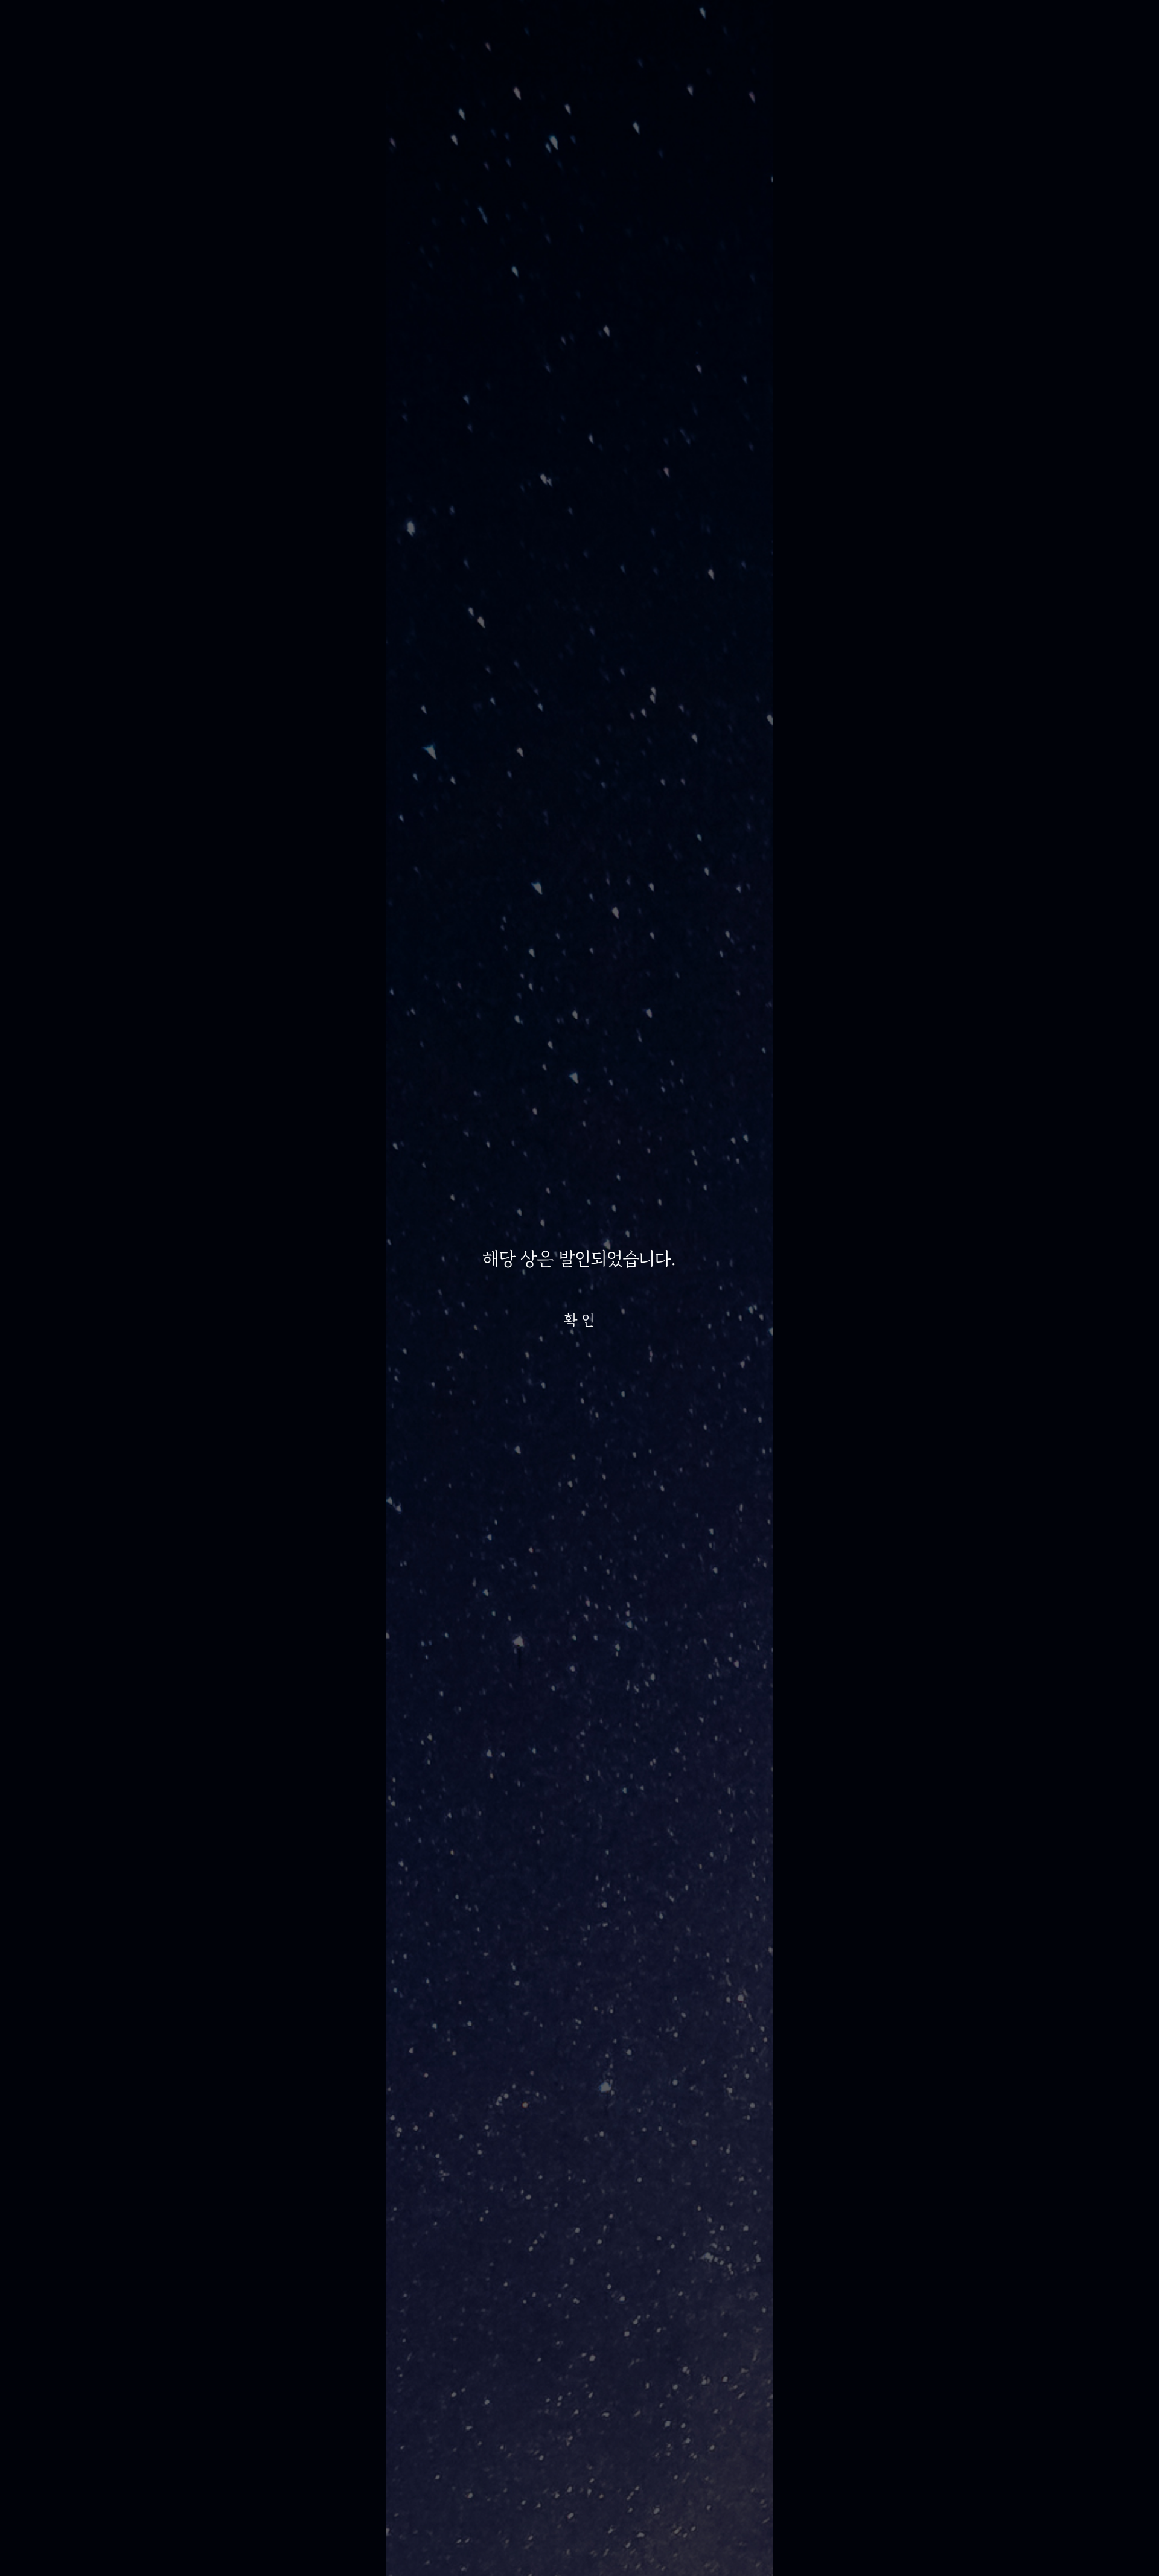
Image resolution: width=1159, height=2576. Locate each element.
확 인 (579, 1320)
